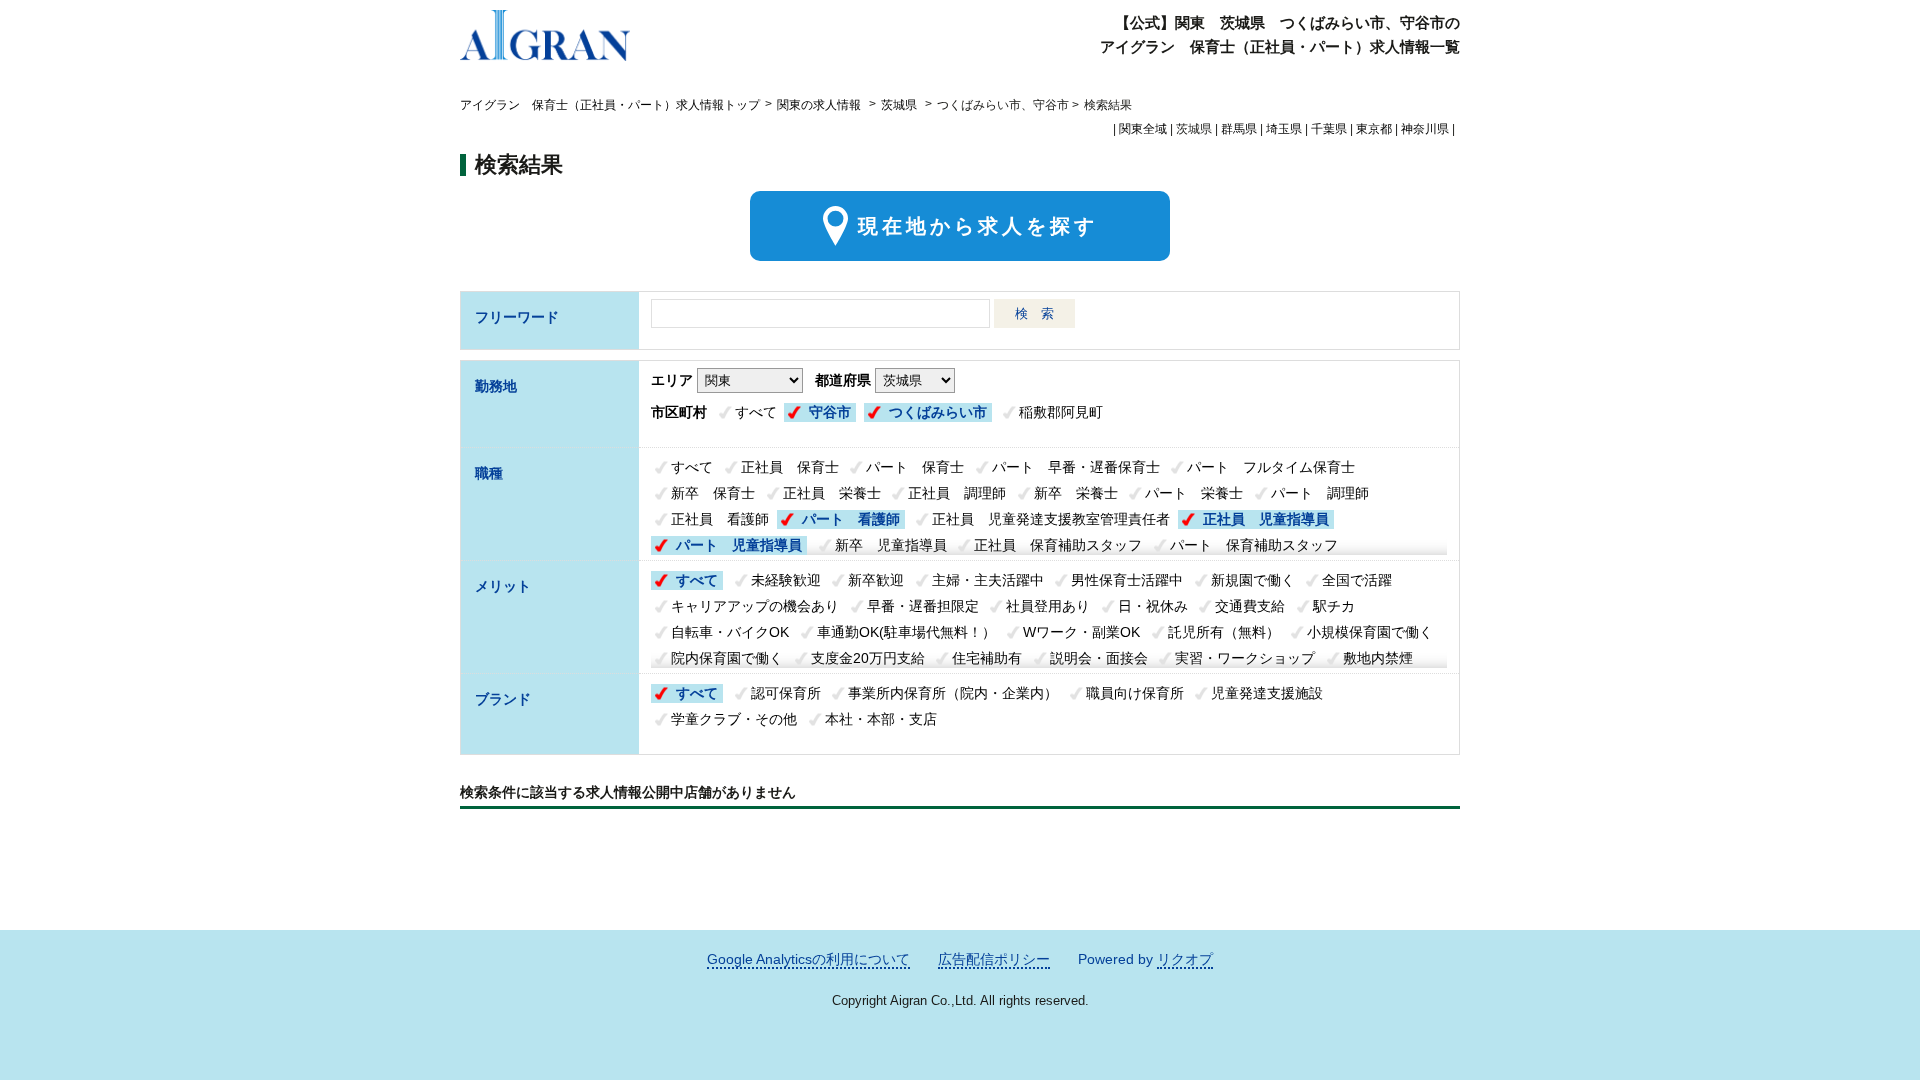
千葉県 (1329, 129)
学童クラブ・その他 (734, 719)
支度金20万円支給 (868, 658)
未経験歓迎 (786, 580)
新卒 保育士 (713, 493)
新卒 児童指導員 (891, 545)
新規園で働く (1253, 580)
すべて (756, 412)
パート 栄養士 (1194, 493)
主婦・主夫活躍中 (988, 580)
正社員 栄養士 (832, 493)
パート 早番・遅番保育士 (1076, 467)
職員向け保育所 (1135, 693)
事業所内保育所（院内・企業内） (953, 693)
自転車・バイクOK (730, 632)
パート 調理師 (1320, 493)
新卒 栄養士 (1076, 493)
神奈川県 (1425, 129)
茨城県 (899, 105)
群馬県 (1239, 129)
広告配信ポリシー (994, 959)
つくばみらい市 (938, 412)
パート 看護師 (851, 519)
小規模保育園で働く (1370, 632)
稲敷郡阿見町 (1061, 412)
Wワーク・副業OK (1081, 632)
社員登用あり (1048, 606)
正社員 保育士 (790, 467)
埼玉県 (1284, 129)
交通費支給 (1250, 606)
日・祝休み (1153, 606)
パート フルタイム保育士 (1271, 467)
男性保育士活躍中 (1127, 580)
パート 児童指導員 (739, 545)
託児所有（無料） (1224, 632)
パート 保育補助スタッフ (1254, 545)
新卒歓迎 (876, 580)
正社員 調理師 (957, 493)
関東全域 (1143, 129)
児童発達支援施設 (1267, 693)
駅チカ (1334, 606)
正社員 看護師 (720, 519)
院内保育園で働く (727, 658)
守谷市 (830, 412)
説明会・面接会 (1099, 658)
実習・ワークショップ (1245, 658)
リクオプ (1185, 959)
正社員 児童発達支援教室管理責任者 (1051, 519)
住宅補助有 (987, 658)
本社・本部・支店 (881, 719)
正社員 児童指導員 (1266, 519)
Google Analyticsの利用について (808, 959)
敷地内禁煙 (1378, 658)
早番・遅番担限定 (923, 606)
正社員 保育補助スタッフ (1058, 545)
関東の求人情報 (820, 105)
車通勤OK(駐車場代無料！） (906, 632)
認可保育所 (786, 693)
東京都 (1374, 129)
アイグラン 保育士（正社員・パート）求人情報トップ (610, 105)
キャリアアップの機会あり (755, 606)
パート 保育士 (915, 467)
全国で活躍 (1357, 580)
